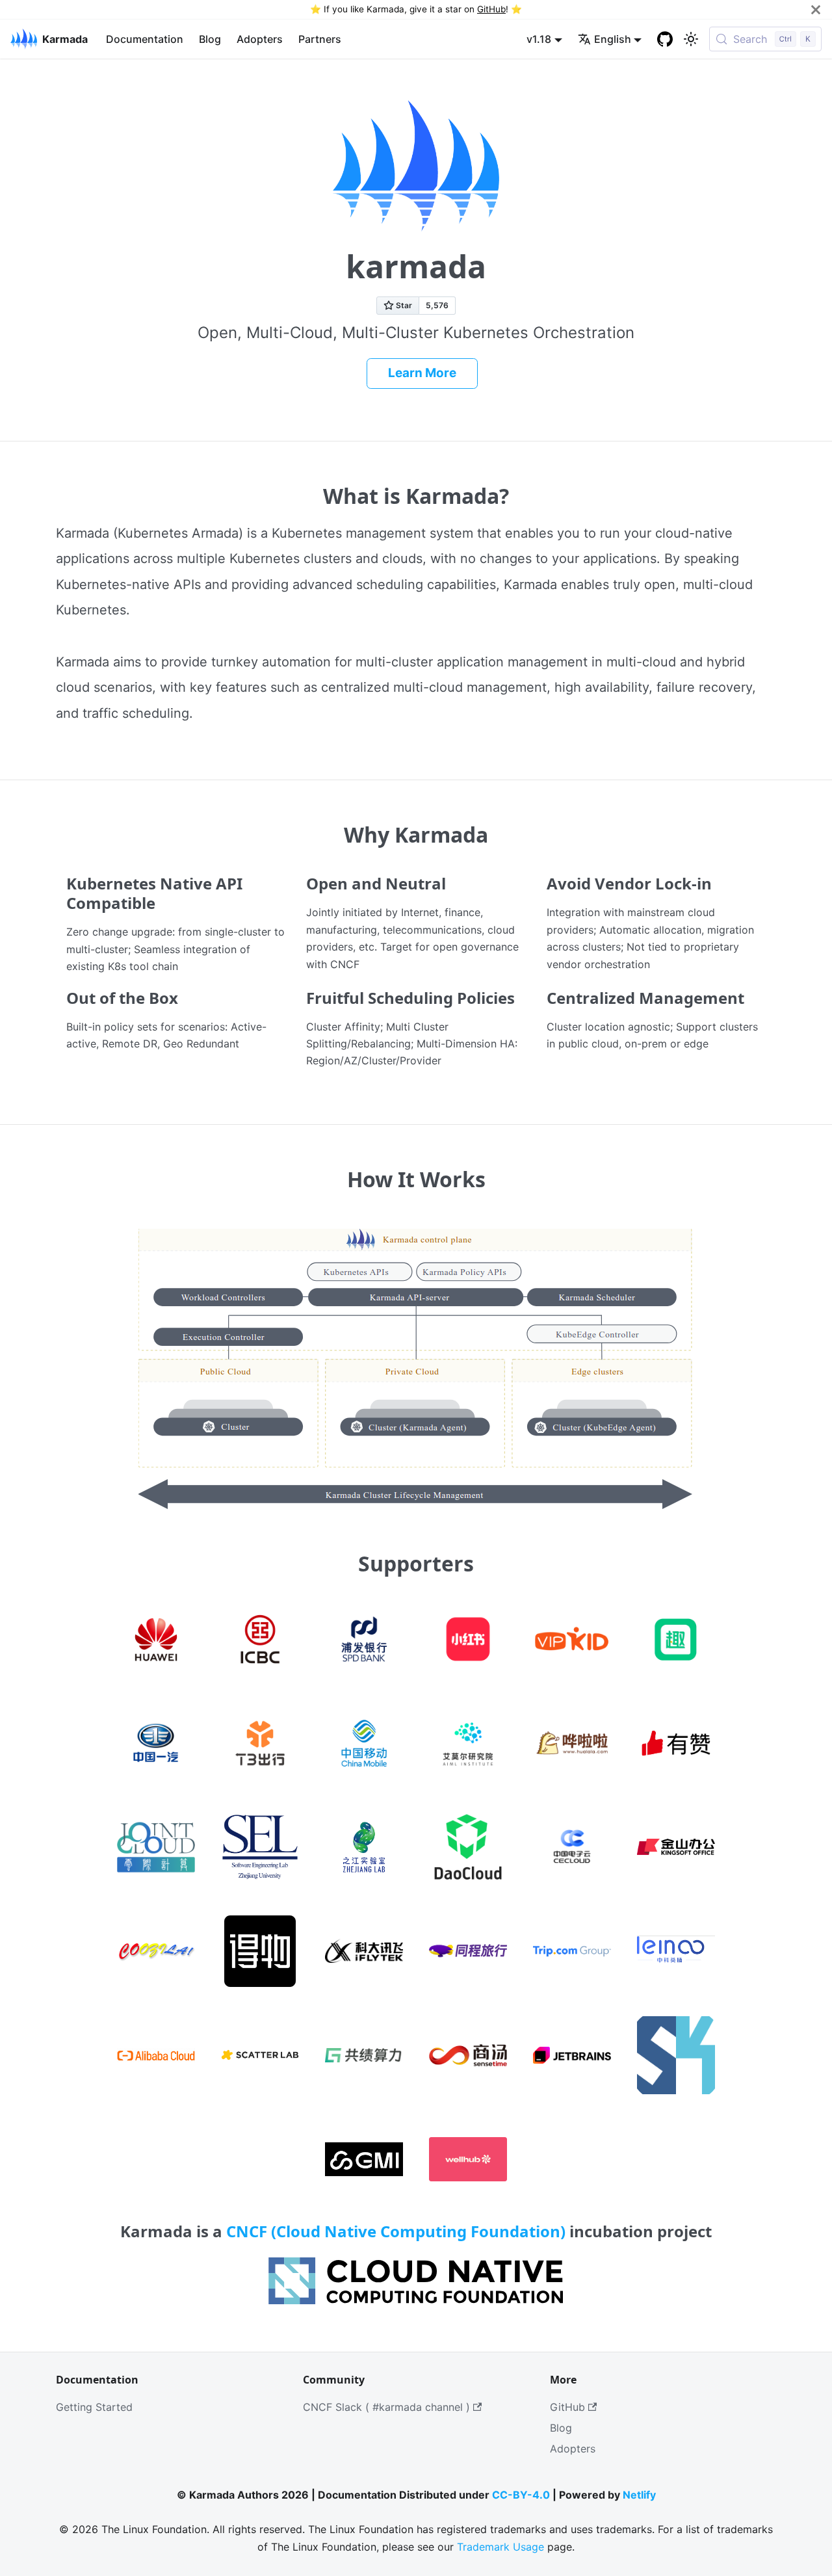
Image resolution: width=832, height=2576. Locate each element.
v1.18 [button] (539, 39)
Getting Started (94, 2407)
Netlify (639, 2495)
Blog (210, 39)
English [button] (613, 39)
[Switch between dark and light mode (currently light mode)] (691, 39)
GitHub (491, 9)
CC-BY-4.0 (521, 2495)
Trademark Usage (500, 2547)
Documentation (145, 39)
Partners (320, 39)
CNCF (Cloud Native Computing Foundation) (396, 2231)
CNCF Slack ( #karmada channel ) (386, 2407)
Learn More (422, 373)
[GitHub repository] (665, 39)
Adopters (260, 39)
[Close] (816, 9)
